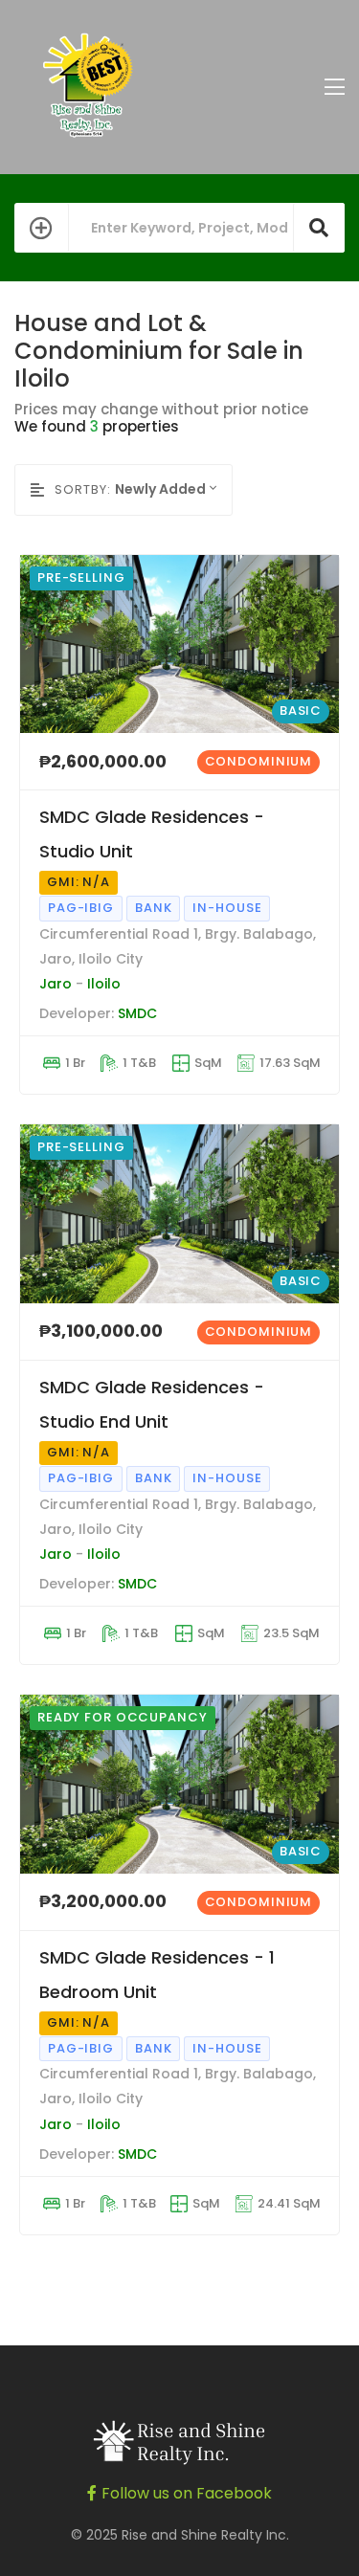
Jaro (56, 984)
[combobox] (173, 489)
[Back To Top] (305, 2522)
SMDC (137, 1013)
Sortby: (83, 489)
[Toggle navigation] (335, 88)
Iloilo (104, 984)
